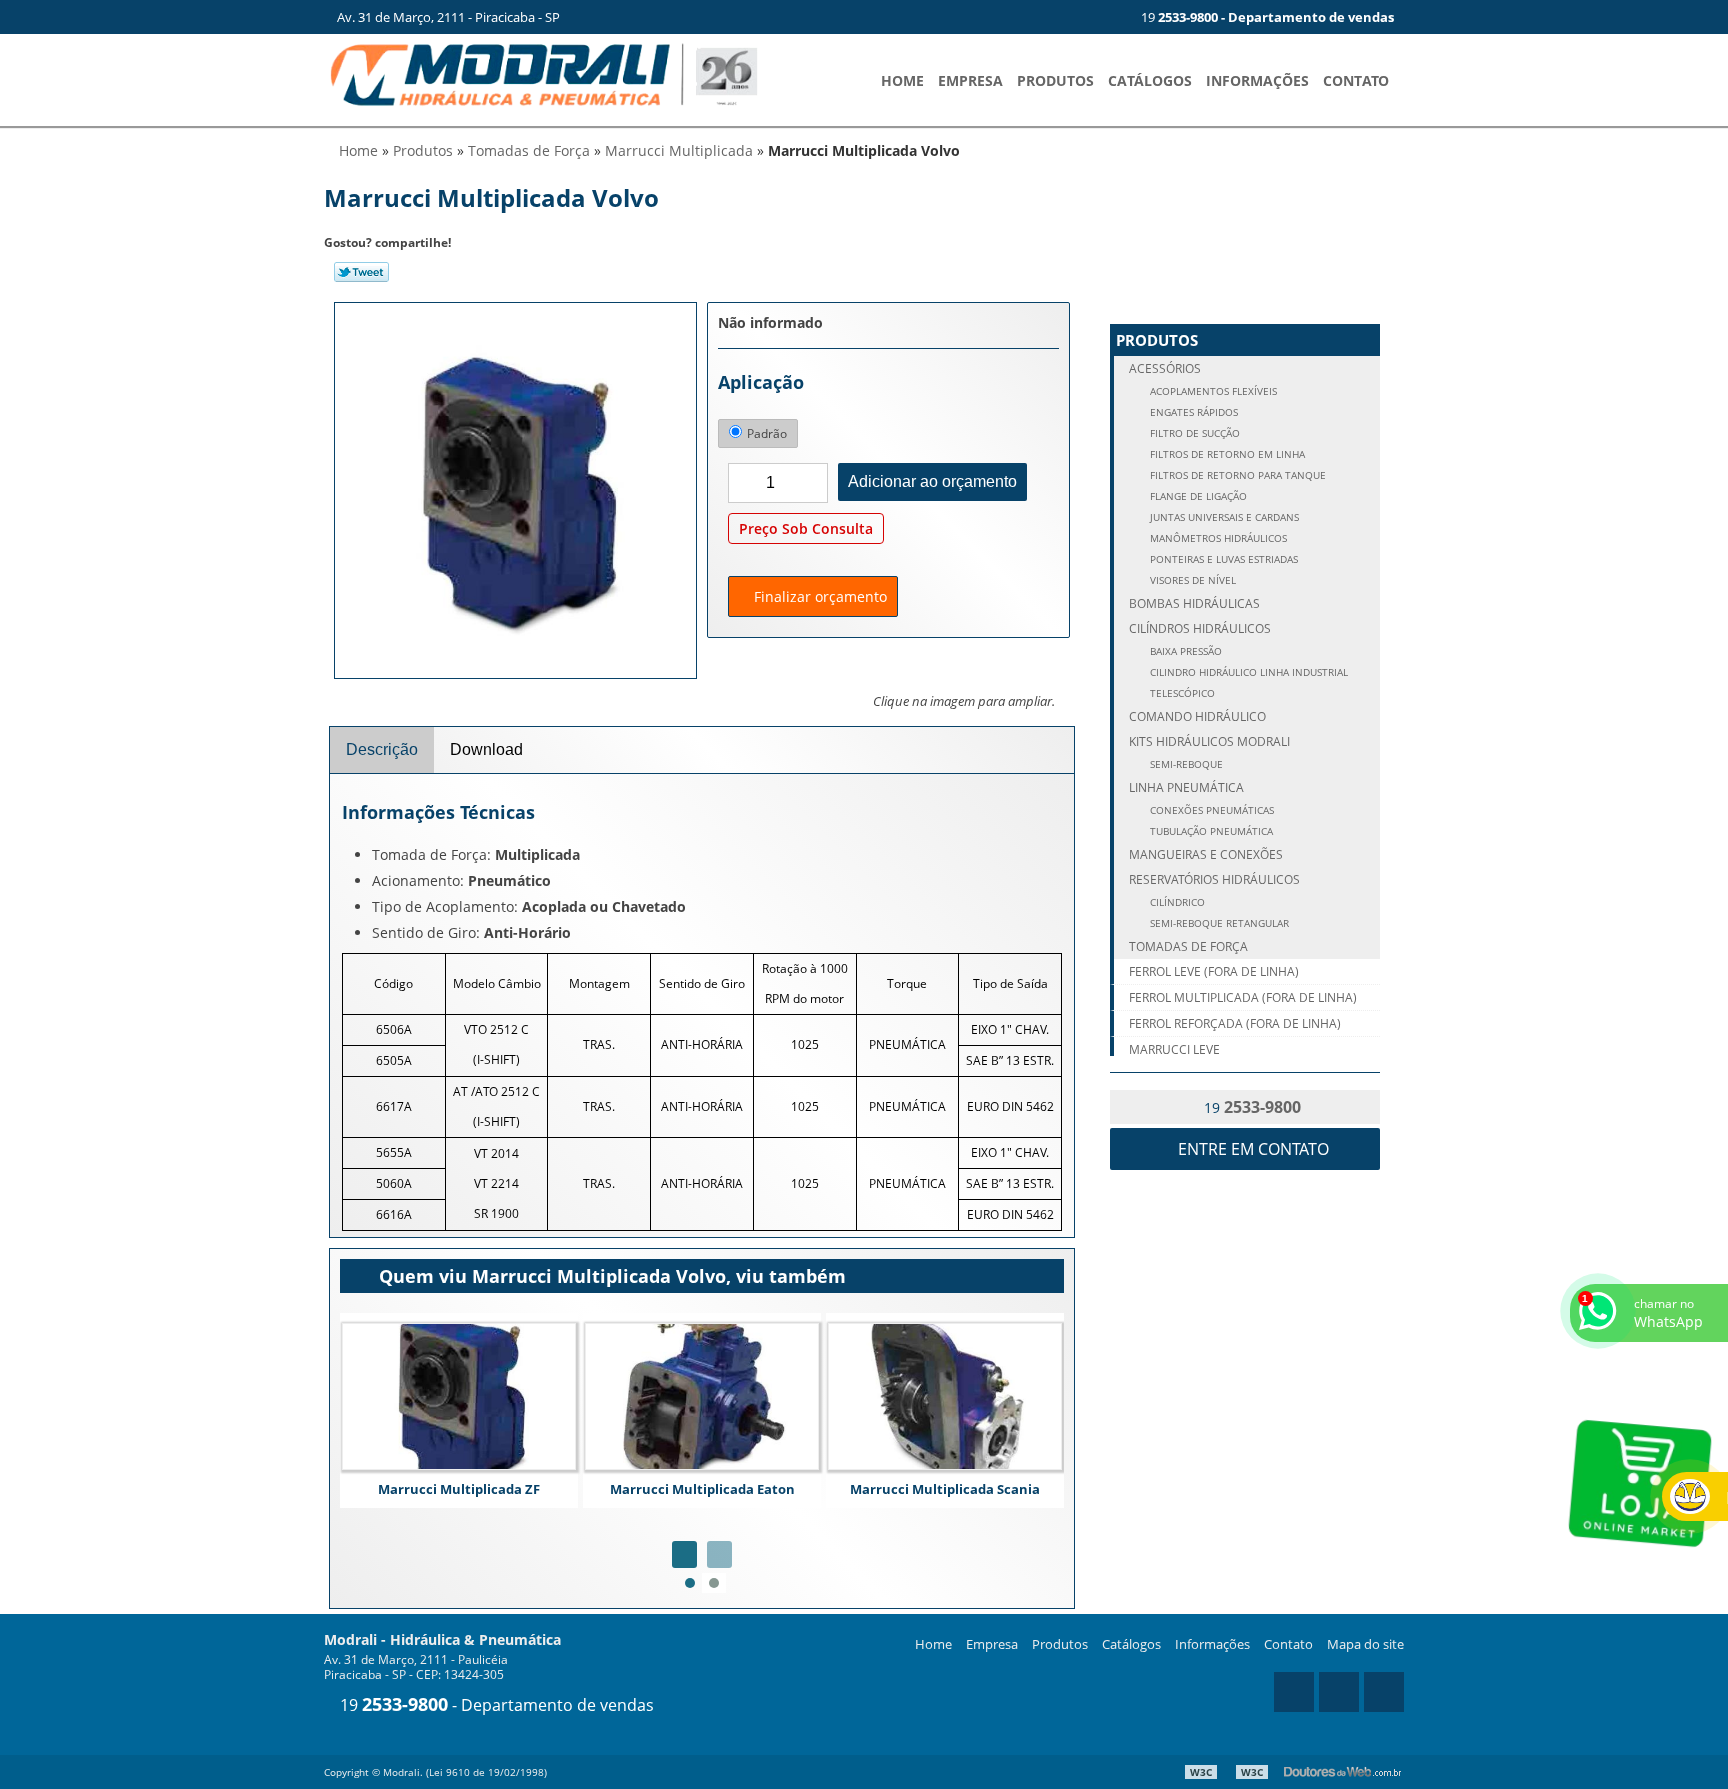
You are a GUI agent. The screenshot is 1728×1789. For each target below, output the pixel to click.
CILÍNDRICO (1176, 902)
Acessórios (1165, 368)
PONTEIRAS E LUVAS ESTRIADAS (1222, 559)
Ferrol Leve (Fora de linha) (1214, 971)
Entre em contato (1251, 1149)
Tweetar (361, 272)
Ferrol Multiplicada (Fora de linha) (1243, 997)
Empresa (970, 80)
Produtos (1055, 80)
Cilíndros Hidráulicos (1200, 628)
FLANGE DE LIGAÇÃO (1197, 496)
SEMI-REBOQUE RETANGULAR (1218, 923)
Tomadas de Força (1188, 946)
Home (902, 80)
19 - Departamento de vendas (495, 1705)
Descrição (382, 749)
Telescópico (1181, 693)
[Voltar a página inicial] (544, 73)
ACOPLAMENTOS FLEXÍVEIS (1212, 391)
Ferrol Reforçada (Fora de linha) (1235, 1023)
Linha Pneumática (1186, 787)
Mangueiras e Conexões (1206, 854)
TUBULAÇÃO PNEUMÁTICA (1210, 831)
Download (486, 749)
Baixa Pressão (1184, 651)
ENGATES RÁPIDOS (1192, 412)
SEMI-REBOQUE (1185, 764)
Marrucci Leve (1174, 1049)
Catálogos (1150, 80)
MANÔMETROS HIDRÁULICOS (1217, 538)
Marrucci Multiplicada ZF (459, 1489)
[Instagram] (1070, 17)
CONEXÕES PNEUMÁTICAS (1210, 810)
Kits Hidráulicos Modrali (1209, 741)
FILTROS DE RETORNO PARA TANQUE (1236, 475)
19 (1266, 17)
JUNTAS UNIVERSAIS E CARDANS (1223, 517)
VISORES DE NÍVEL (1191, 580)
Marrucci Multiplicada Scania (945, 1489)
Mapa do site (1365, 1644)
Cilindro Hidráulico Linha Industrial (1247, 672)
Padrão (767, 433)
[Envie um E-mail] (1037, 17)
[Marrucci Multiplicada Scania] (945, 1396)
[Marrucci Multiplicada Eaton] (702, 1396)
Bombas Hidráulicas (1194, 603)
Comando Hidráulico (1197, 716)
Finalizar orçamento (818, 596)
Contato (1356, 80)
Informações (1257, 80)
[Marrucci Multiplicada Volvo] (515, 489)
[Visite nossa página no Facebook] (1103, 17)
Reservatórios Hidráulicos (1214, 879)
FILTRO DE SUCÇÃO (1193, 433)
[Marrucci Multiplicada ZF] (459, 1396)
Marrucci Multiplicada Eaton (702, 1489)
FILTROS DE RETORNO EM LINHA (1226, 454)
